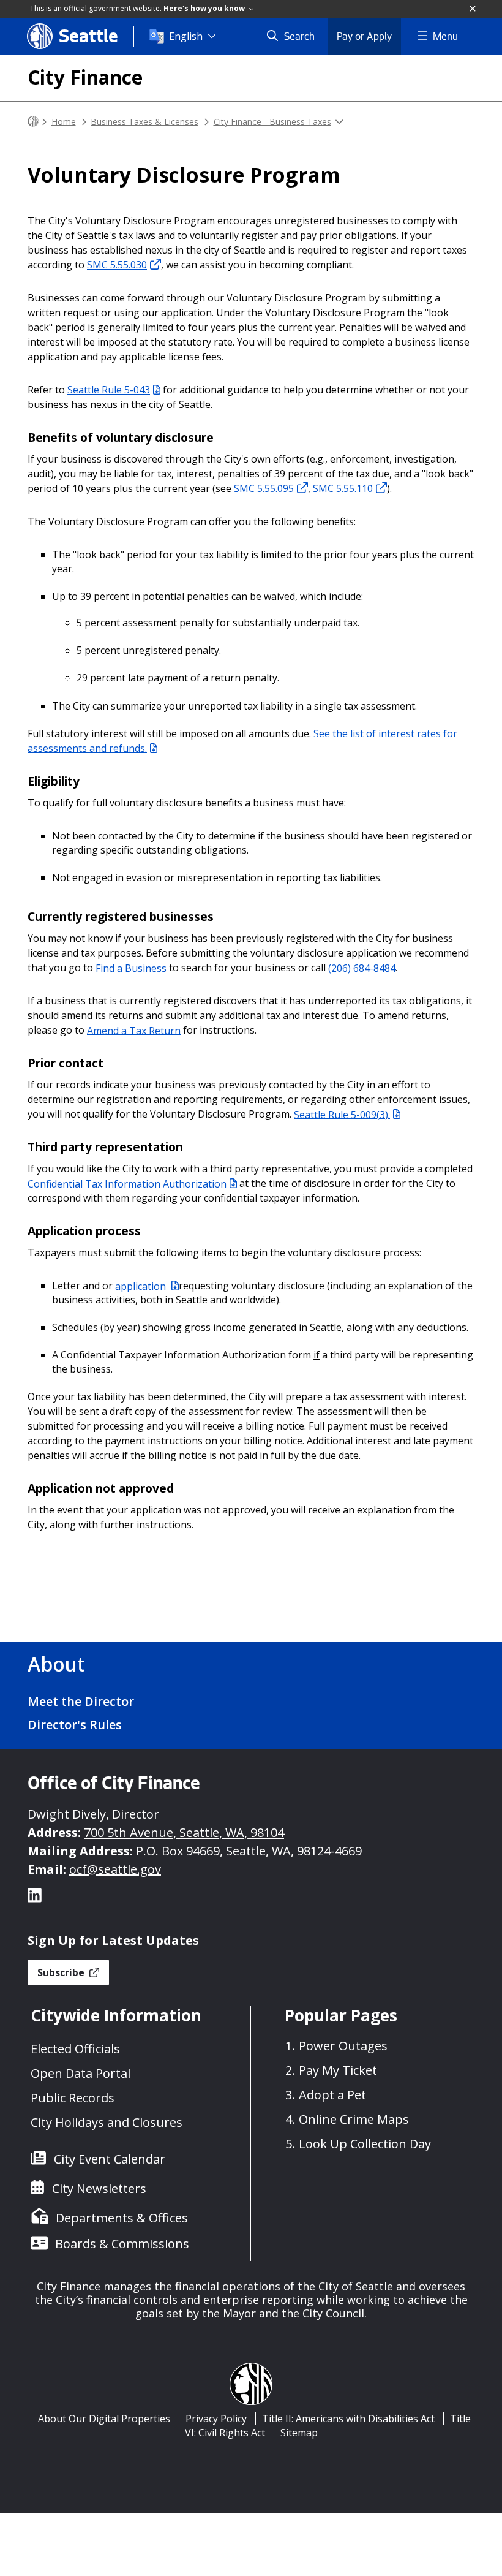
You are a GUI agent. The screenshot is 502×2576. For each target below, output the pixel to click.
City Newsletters (99, 2188)
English (186, 36)
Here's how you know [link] (205, 8)
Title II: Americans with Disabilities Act (348, 2419)
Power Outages (343, 2046)
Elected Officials (75, 2049)
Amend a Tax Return (134, 1030)
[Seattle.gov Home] (33, 122)
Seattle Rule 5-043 (109, 390)
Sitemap (299, 2433)
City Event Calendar (110, 2159)
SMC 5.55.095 (264, 488)
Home (64, 121)
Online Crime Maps (354, 2119)
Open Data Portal (81, 2073)
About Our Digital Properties (104, 2419)
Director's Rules (75, 1725)
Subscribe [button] (62, 1972)
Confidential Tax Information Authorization (127, 1183)
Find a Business (131, 968)
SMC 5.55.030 (117, 265)
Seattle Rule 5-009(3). (342, 1114)
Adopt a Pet (332, 2095)
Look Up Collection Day (365, 2144)
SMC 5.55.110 (343, 488)
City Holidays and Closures (107, 2122)
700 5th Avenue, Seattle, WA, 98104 (184, 1832)
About (56, 1664)
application (142, 1286)
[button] (473, 9)
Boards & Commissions (122, 2244)
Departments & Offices (122, 2218)
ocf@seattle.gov (115, 1869)
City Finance (85, 77)
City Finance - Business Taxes (272, 121)
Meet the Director (81, 1701)
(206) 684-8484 (362, 968)
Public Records (73, 2098)
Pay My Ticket (338, 2070)
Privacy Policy (216, 2419)
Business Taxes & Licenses (144, 121)
